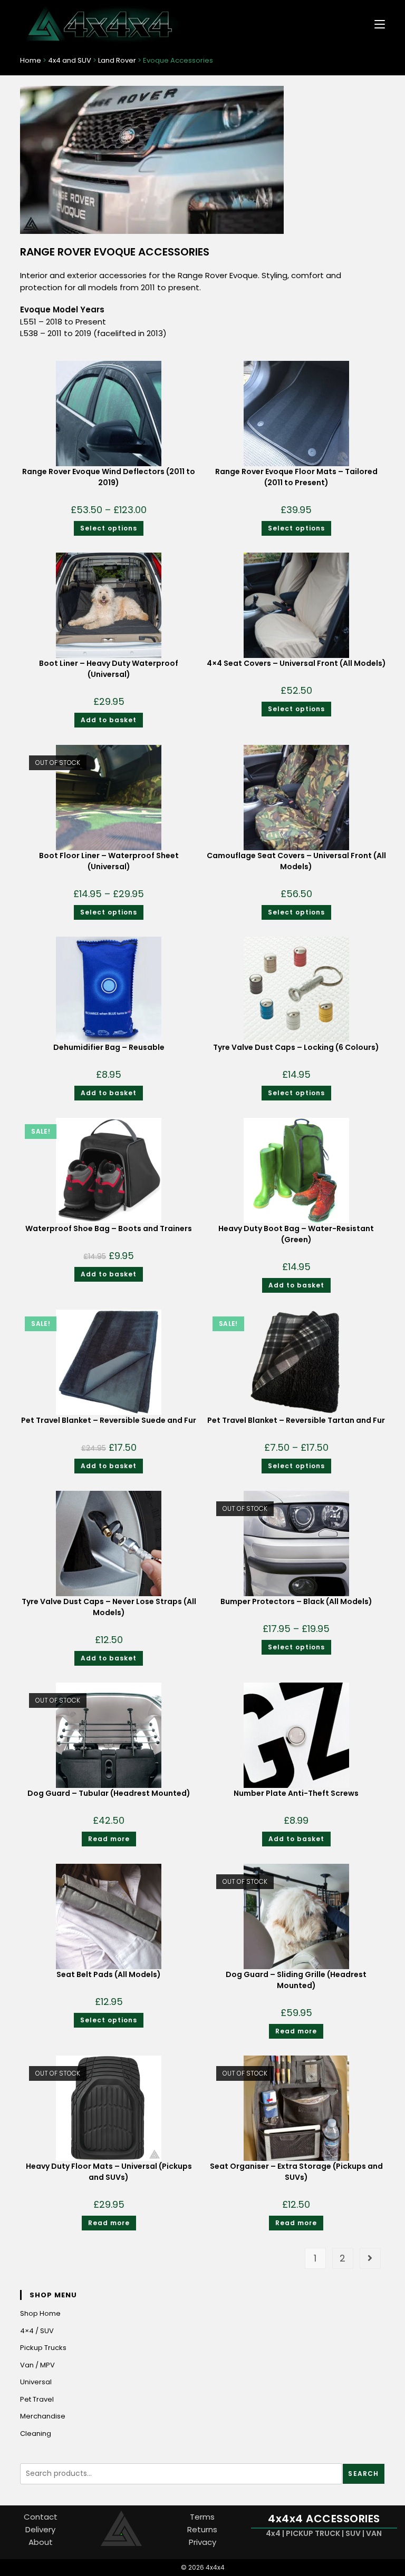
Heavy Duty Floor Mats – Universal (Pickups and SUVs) (109, 2172)
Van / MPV (37, 2365)
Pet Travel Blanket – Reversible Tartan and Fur (296, 1420)
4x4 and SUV (70, 60)
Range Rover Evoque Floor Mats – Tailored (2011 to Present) (296, 477)
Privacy (202, 2542)
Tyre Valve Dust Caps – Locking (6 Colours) (296, 1047)
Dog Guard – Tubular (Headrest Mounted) (109, 1793)
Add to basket (109, 720)
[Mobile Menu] (376, 23)
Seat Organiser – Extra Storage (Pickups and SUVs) (296, 2172)
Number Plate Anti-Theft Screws (296, 1793)
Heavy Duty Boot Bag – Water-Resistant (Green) (296, 1234)
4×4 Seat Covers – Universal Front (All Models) (296, 663)
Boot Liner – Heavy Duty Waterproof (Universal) (109, 669)
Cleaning (36, 2434)
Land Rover (117, 60)
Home (31, 60)
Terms (202, 2517)
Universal (36, 2382)
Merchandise (43, 2416)
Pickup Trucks (43, 2348)
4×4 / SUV (37, 2331)
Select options (109, 528)
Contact (41, 2517)
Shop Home (40, 2313)
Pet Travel (37, 2399)
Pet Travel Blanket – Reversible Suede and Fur (109, 1420)
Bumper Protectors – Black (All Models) (296, 1601)
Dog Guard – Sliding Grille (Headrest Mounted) (296, 1980)
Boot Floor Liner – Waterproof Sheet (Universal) (109, 861)
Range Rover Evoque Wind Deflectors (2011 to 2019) (109, 477)
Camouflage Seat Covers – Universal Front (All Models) (296, 861)
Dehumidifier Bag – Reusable (109, 1047)
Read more (109, 1839)
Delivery (40, 2529)
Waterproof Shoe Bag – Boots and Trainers (109, 1228)
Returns (202, 2529)
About (41, 2542)
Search (363, 2474)
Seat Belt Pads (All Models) (109, 1974)
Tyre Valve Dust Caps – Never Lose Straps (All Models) (109, 1607)
